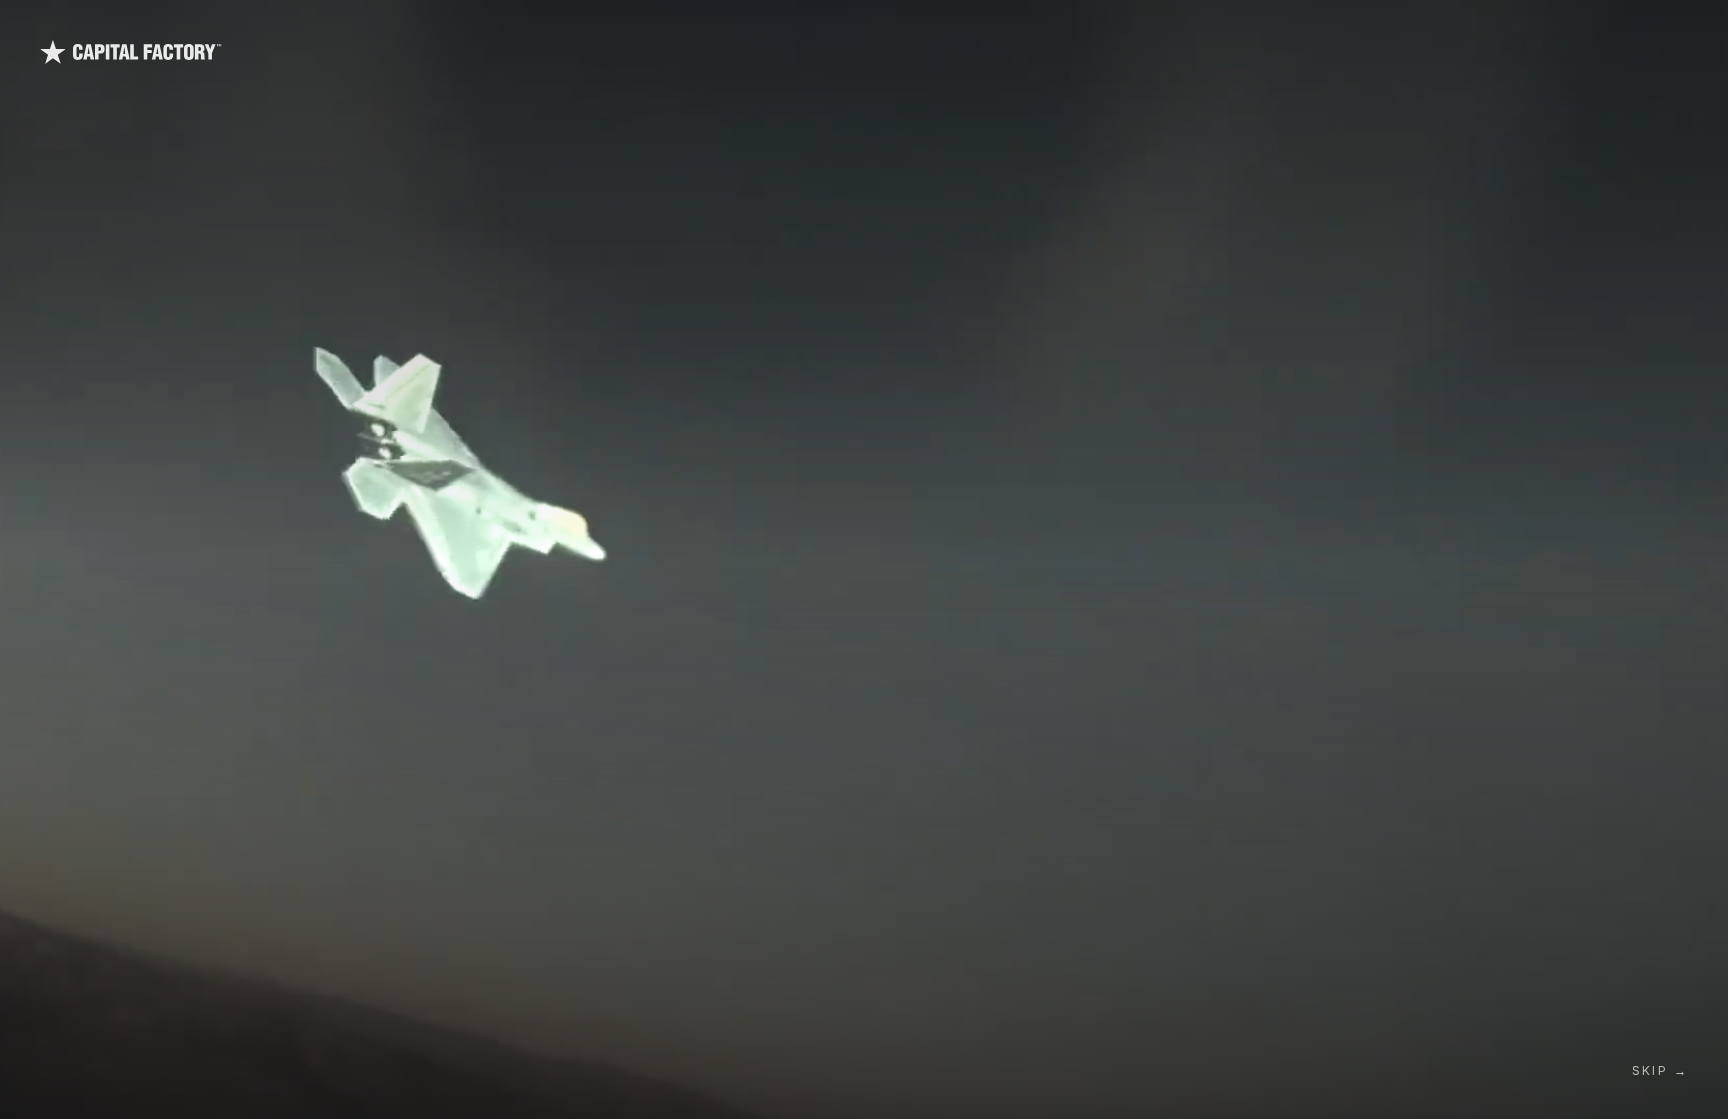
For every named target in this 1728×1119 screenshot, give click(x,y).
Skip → (1660, 1070)
